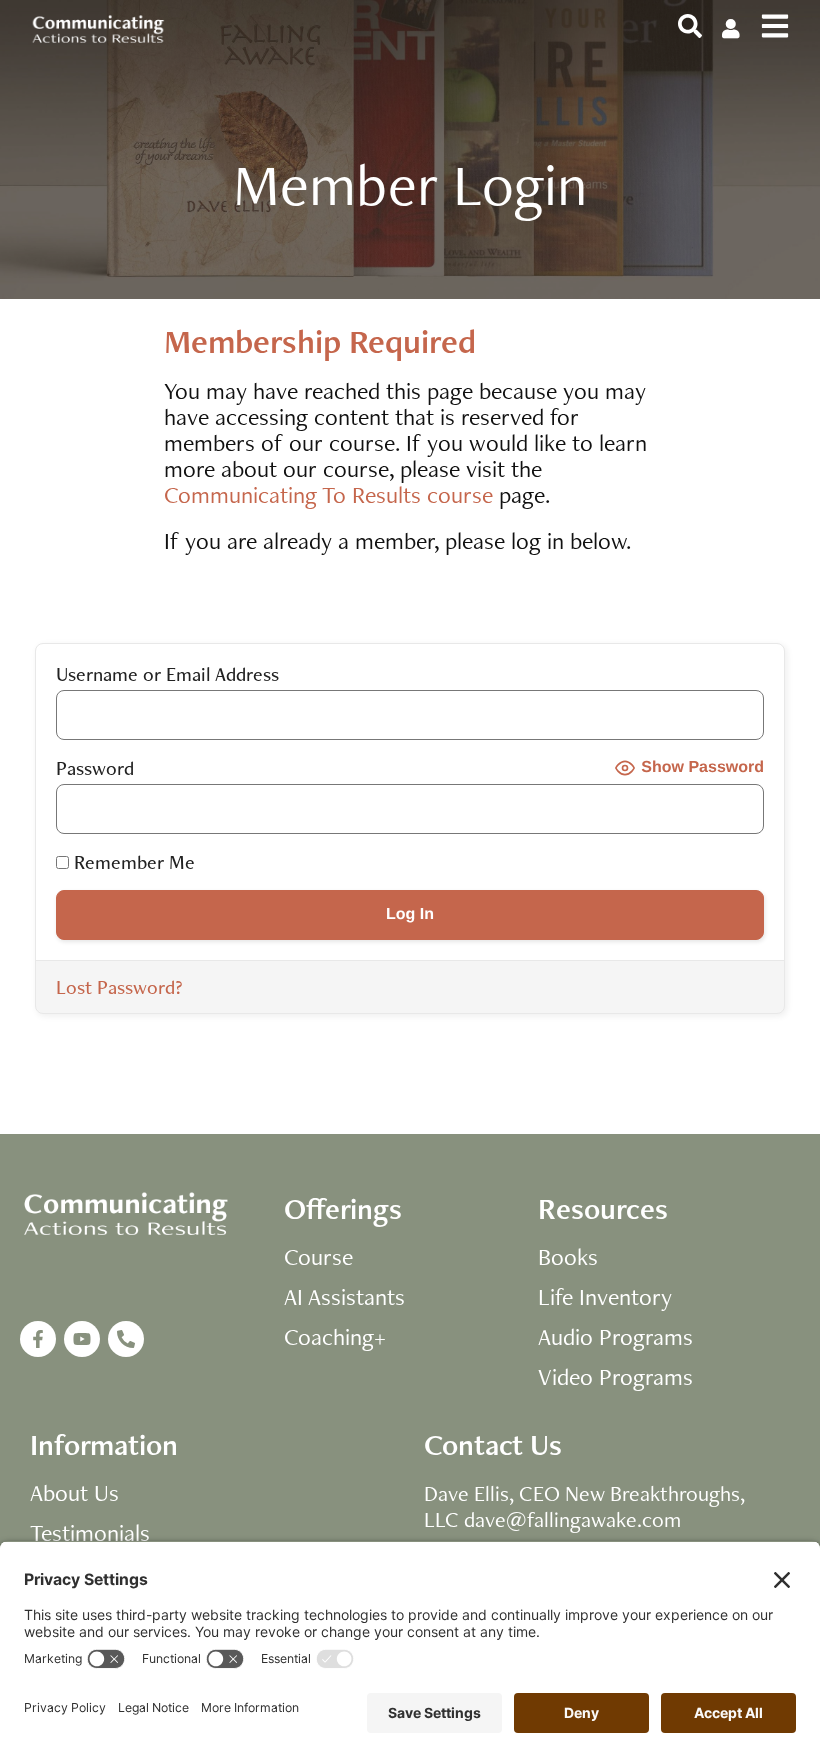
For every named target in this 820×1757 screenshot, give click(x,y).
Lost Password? (119, 987)
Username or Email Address (167, 674)
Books (568, 1257)
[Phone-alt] (126, 1339)
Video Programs (615, 1377)
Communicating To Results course (328, 494)
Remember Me (132, 862)
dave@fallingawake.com (572, 1519)
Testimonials (90, 1533)
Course (318, 1257)
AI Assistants (344, 1297)
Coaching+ (335, 1337)
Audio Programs (615, 1337)
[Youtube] (82, 1339)
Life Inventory (605, 1297)
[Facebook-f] (38, 1339)
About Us (74, 1493)
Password (95, 768)
